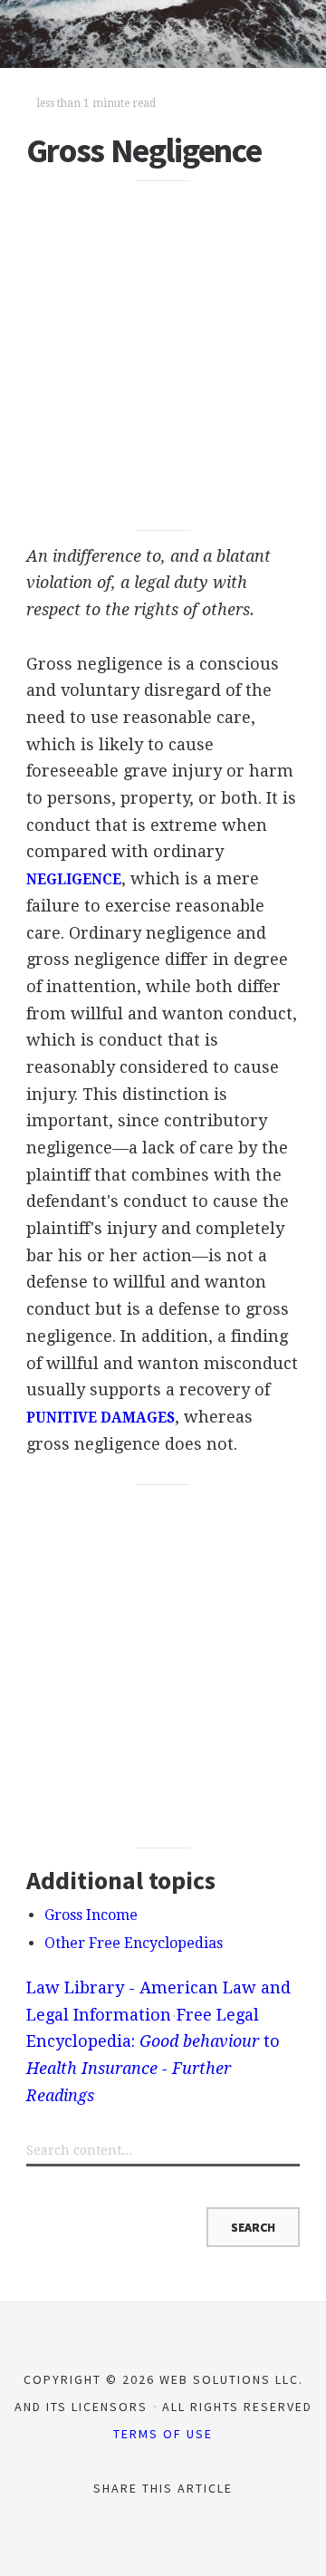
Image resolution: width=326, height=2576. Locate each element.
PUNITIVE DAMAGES (101, 1418)
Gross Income (91, 1915)
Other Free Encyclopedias (134, 1943)
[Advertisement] (163, 356)
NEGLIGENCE (74, 880)
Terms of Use (163, 2434)
